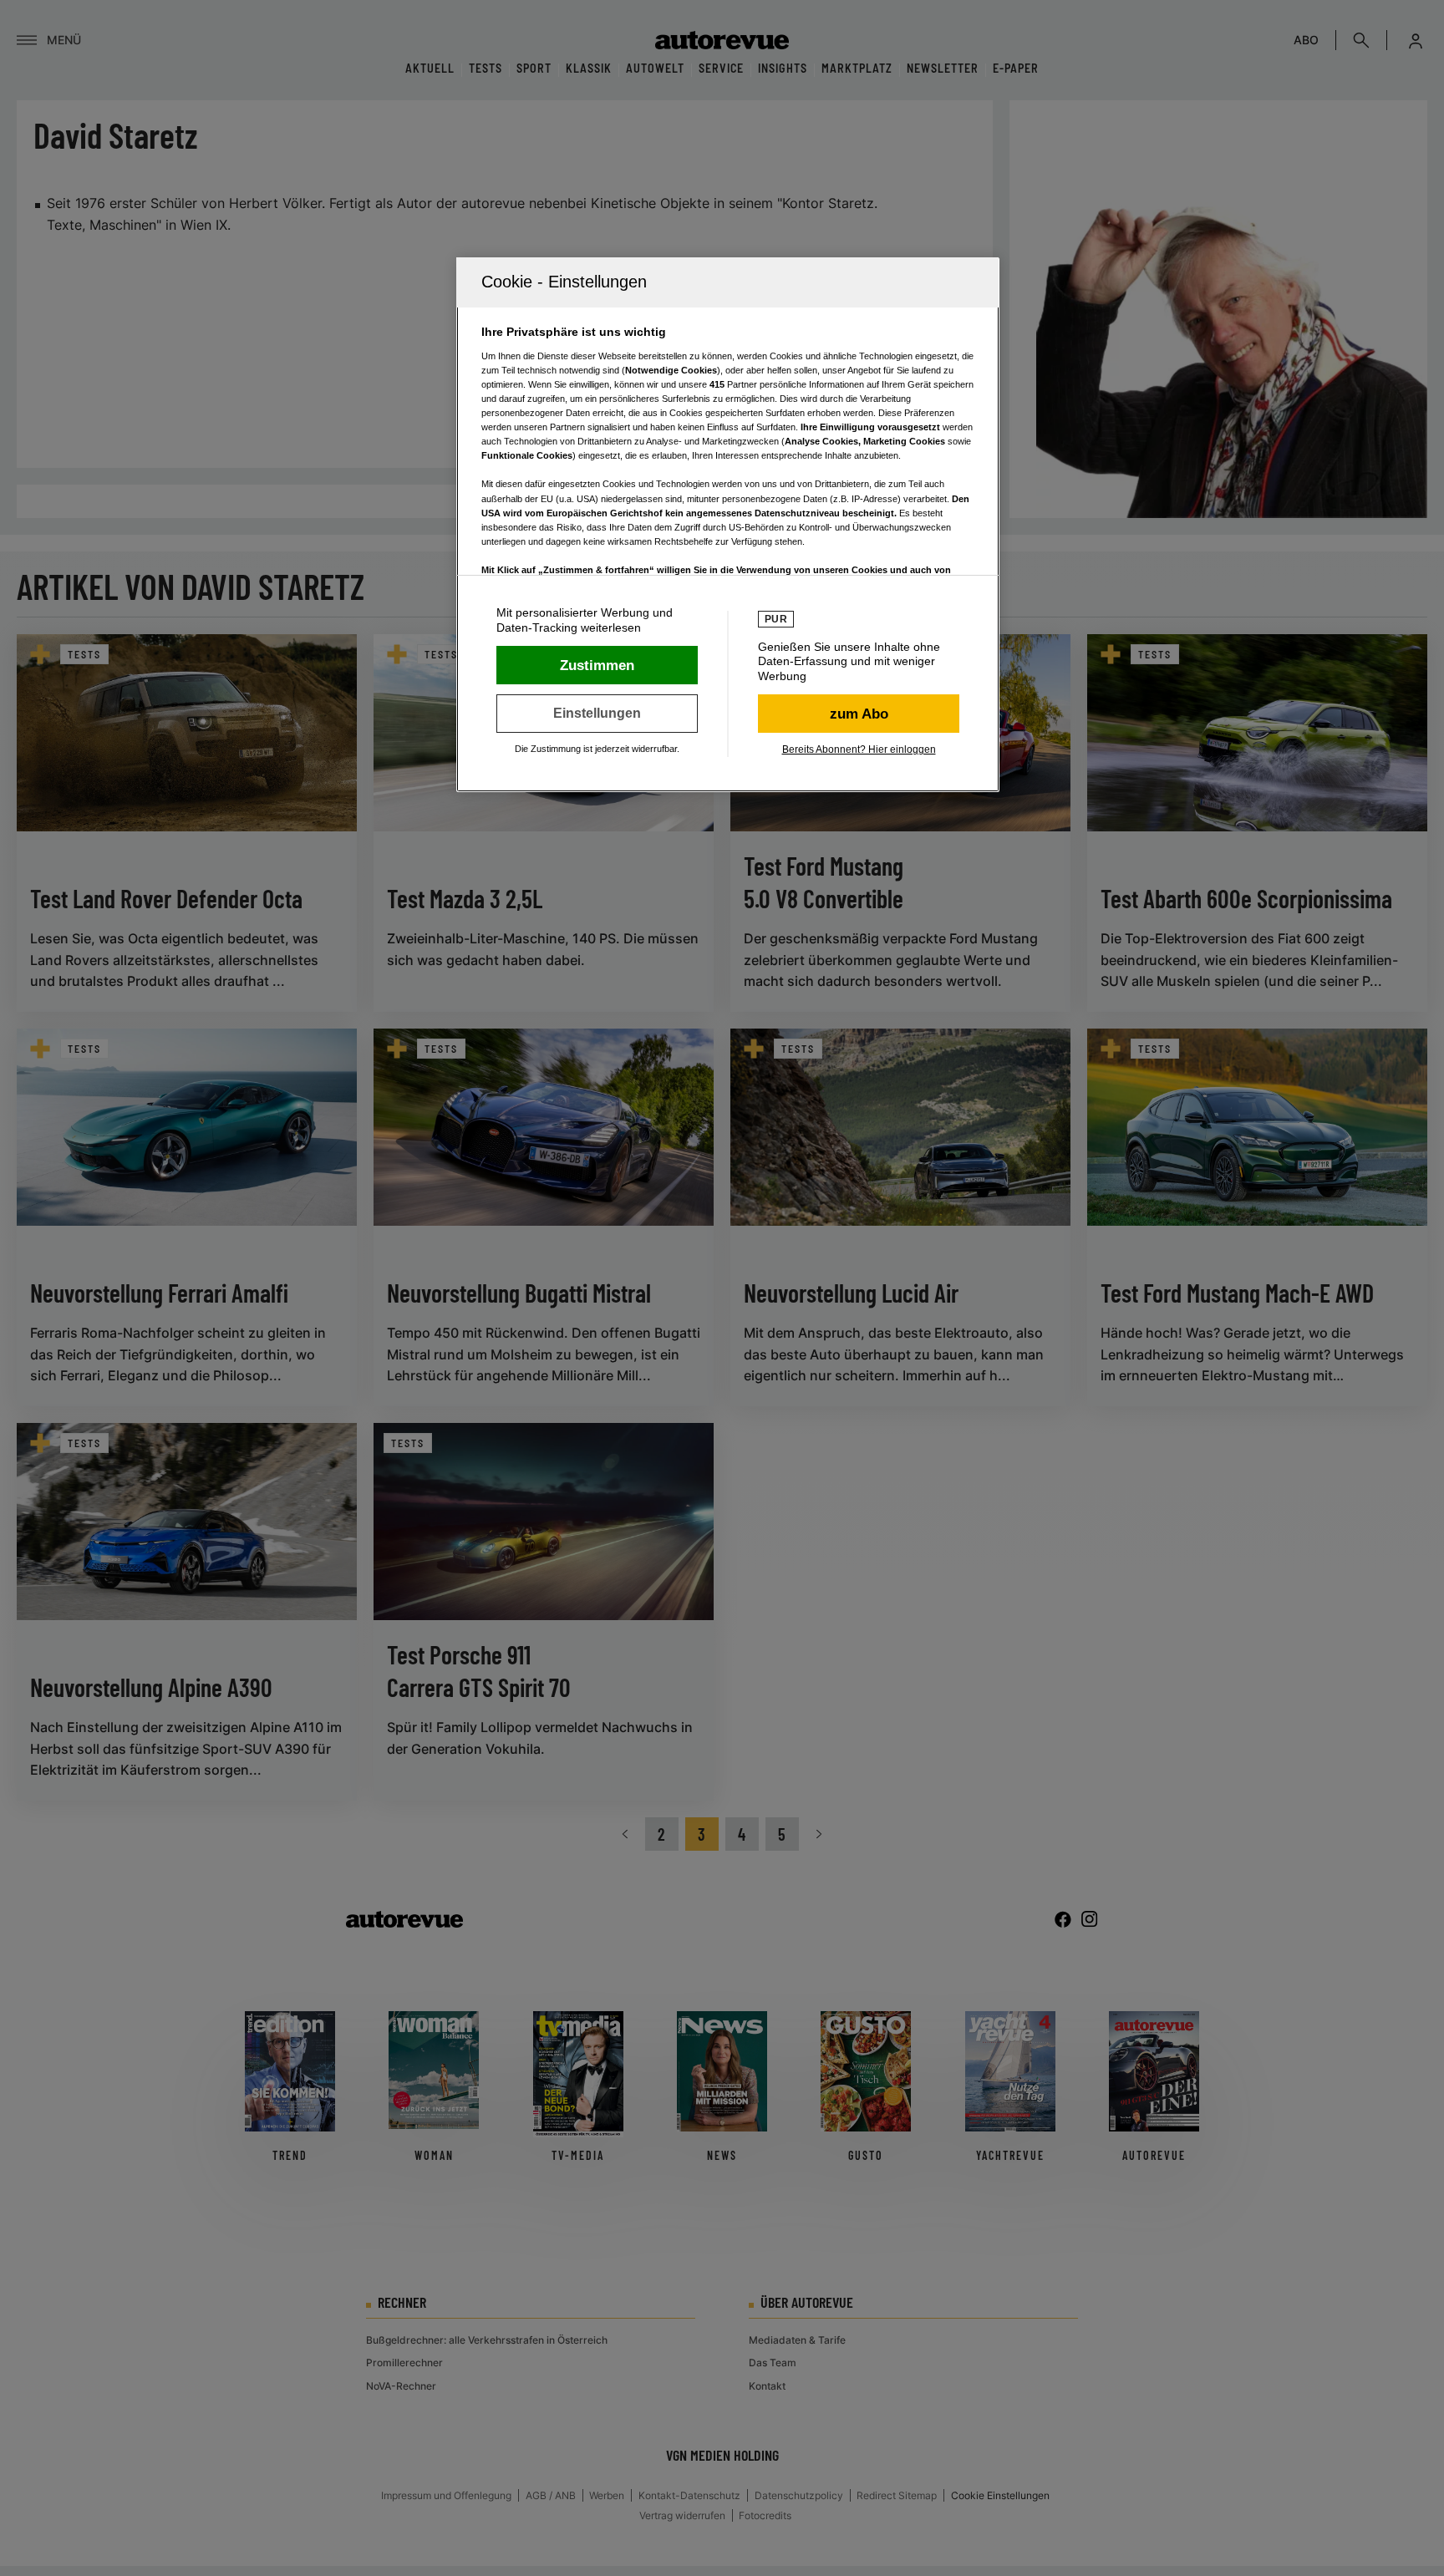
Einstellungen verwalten (597, 714)
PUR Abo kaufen (859, 714)
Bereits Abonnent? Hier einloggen (859, 749)
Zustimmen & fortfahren (597, 665)
